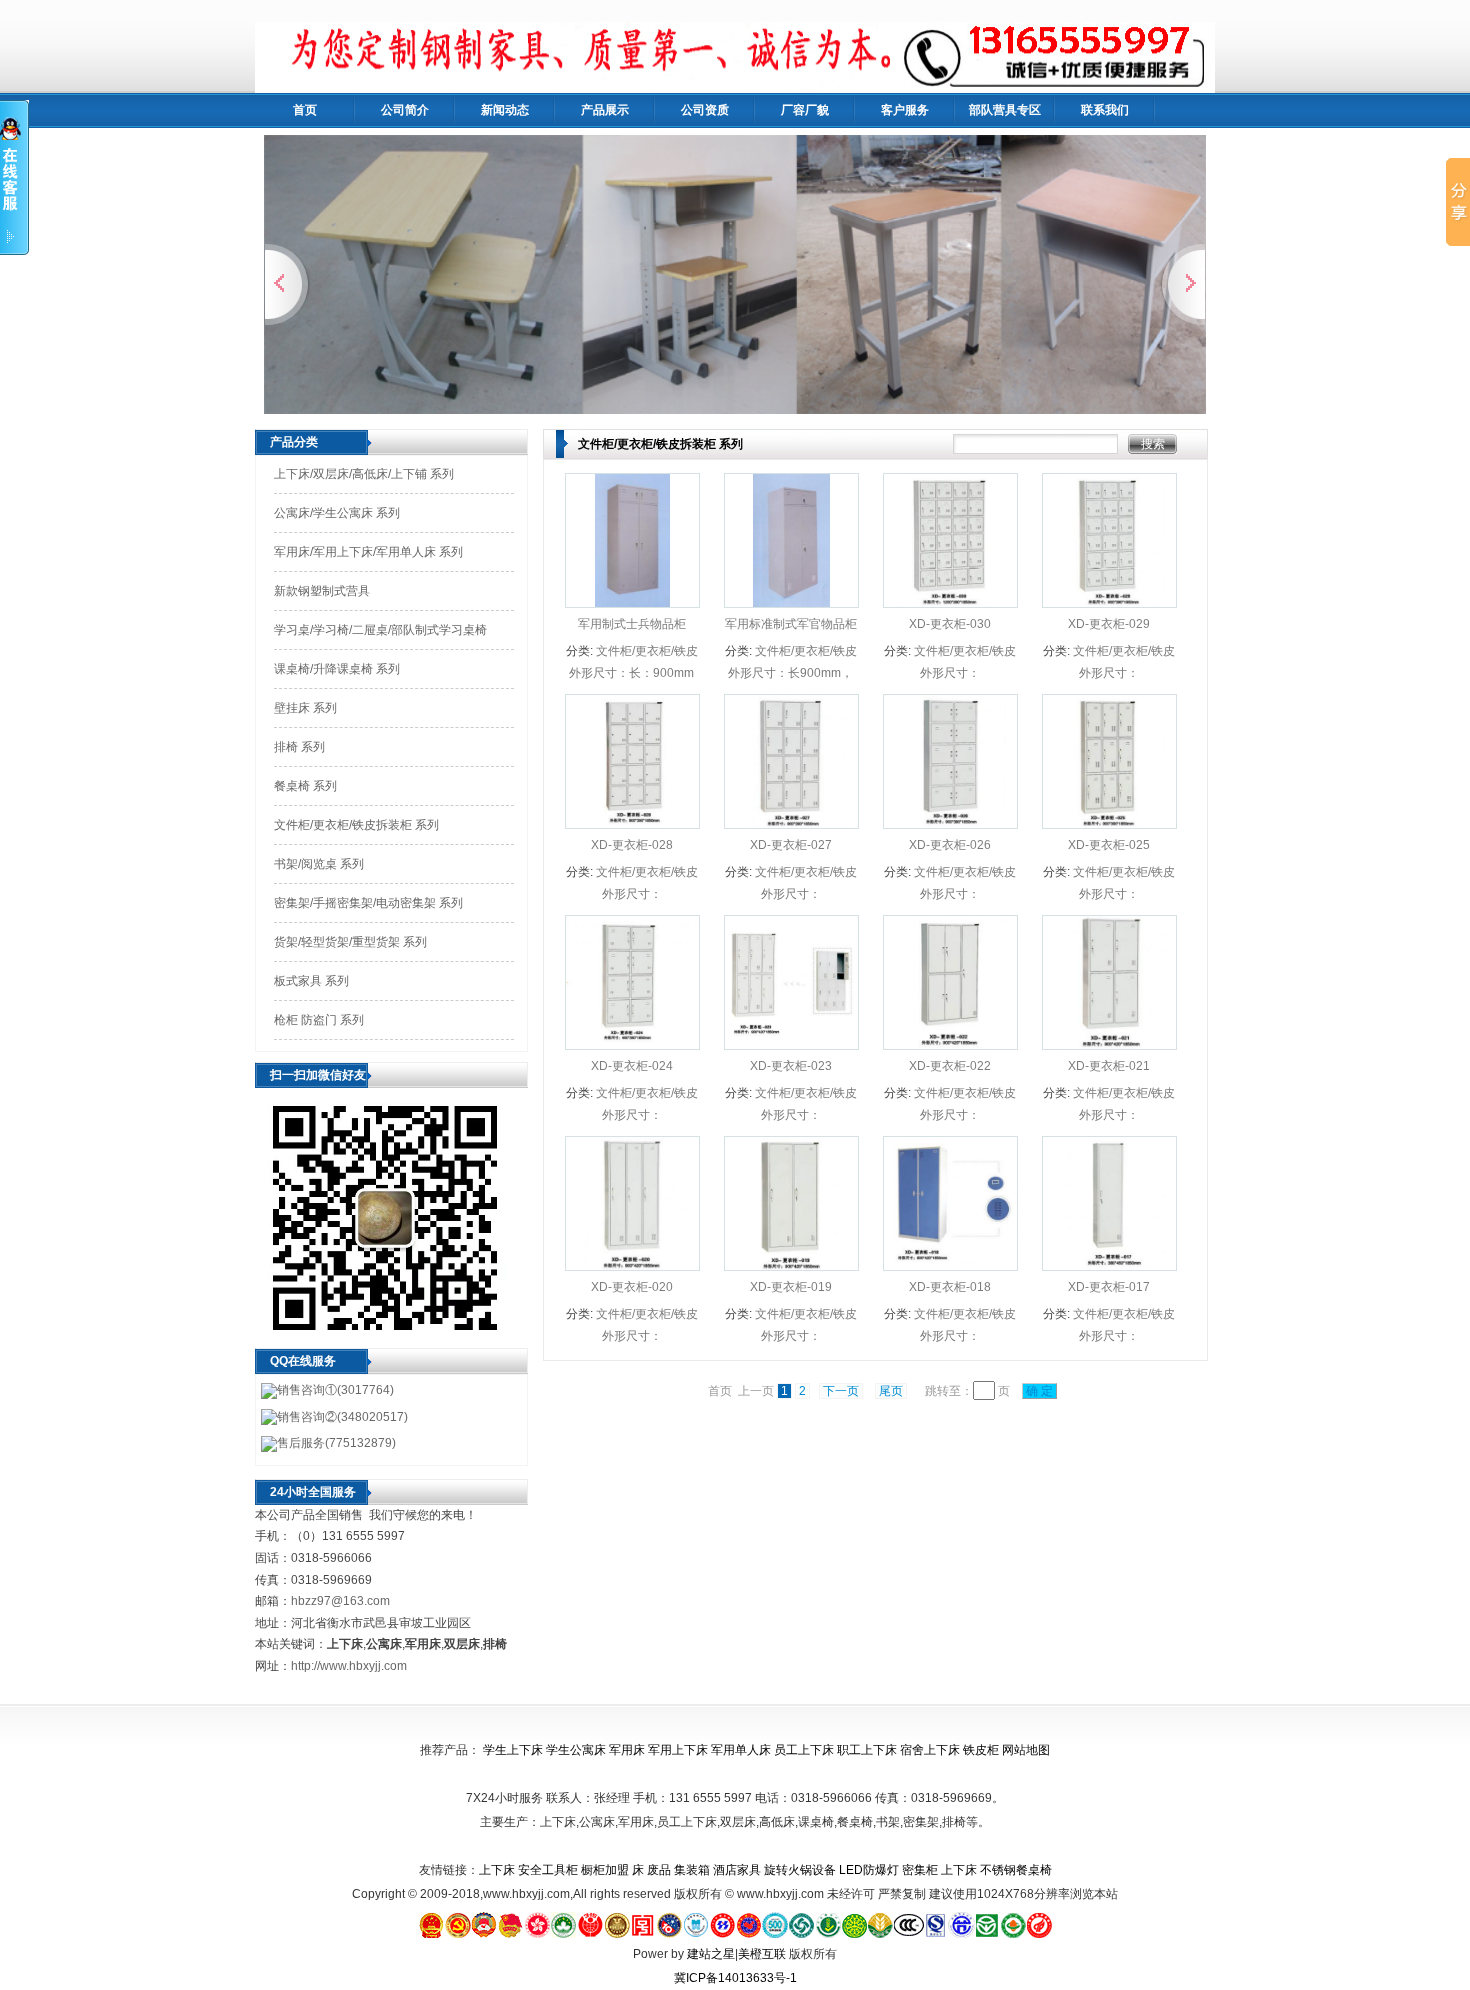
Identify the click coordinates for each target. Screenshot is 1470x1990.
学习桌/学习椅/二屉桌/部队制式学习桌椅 (380, 630)
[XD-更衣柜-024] (632, 1044)
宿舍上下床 (930, 1750)
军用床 (627, 1750)
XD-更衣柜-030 (950, 624)
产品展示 (605, 110)
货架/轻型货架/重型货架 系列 (350, 942)
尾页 (891, 1391)
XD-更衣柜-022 (950, 1066)
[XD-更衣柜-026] (951, 824)
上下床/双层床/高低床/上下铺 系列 (364, 474)
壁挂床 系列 (305, 708)
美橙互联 (762, 1954)
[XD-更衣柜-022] (950, 1045)
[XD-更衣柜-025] (1109, 824)
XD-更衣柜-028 (632, 845)
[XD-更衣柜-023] (791, 1044)
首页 (305, 110)
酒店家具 (737, 1870)
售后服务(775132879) (336, 1443)
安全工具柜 (548, 1870)
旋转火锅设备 (800, 1870)
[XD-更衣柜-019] (791, 1266)
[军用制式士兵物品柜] (632, 603)
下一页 (841, 1391)
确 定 (1039, 1391)
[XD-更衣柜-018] (950, 1266)
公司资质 (705, 110)
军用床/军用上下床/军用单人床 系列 (368, 552)
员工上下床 (804, 1750)
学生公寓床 (576, 1750)
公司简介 (405, 110)
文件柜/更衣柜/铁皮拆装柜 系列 (356, 825)
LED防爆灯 (869, 1870)
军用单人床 (741, 1750)
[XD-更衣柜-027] (792, 824)
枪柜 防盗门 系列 (319, 1020)
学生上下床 (513, 1750)
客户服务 (905, 110)
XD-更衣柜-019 (791, 1287)
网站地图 (1026, 1750)
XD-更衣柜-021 (1109, 1066)
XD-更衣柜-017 (1109, 1287)
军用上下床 (678, 1750)
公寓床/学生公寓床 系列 (337, 513)
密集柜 (920, 1870)
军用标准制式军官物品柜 (791, 624)
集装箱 (692, 1870)
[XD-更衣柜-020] (633, 1266)
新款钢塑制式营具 (322, 591)
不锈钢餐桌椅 (1016, 1870)
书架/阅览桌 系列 (319, 864)
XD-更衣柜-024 (632, 1066)
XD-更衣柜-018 (950, 1287)
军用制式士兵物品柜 (632, 624)
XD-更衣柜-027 (791, 845)
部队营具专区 (1005, 110)
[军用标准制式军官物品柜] (792, 603)
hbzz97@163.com (340, 1601)
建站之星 (711, 1954)
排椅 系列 (299, 747)
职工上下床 (867, 1750)
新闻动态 (505, 110)
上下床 (497, 1870)
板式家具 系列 (311, 981)
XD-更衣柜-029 (1109, 624)
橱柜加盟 (605, 1870)
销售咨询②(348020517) (342, 1417)
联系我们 (1105, 110)
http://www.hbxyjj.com (349, 1666)
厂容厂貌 (805, 110)
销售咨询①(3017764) (335, 1390)
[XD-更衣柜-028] (632, 824)
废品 (659, 1870)
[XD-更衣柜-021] (1109, 1045)
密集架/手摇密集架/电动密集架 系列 (368, 903)
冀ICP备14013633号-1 (735, 1978)
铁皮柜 (981, 1750)
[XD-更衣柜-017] (1110, 1266)
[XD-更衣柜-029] (1110, 603)
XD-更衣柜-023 (791, 1066)
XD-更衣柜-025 (1109, 845)
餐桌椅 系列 (305, 786)
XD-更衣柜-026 (950, 845)
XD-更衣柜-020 (632, 1287)
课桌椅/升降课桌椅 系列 (337, 669)
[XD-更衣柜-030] (950, 603)
